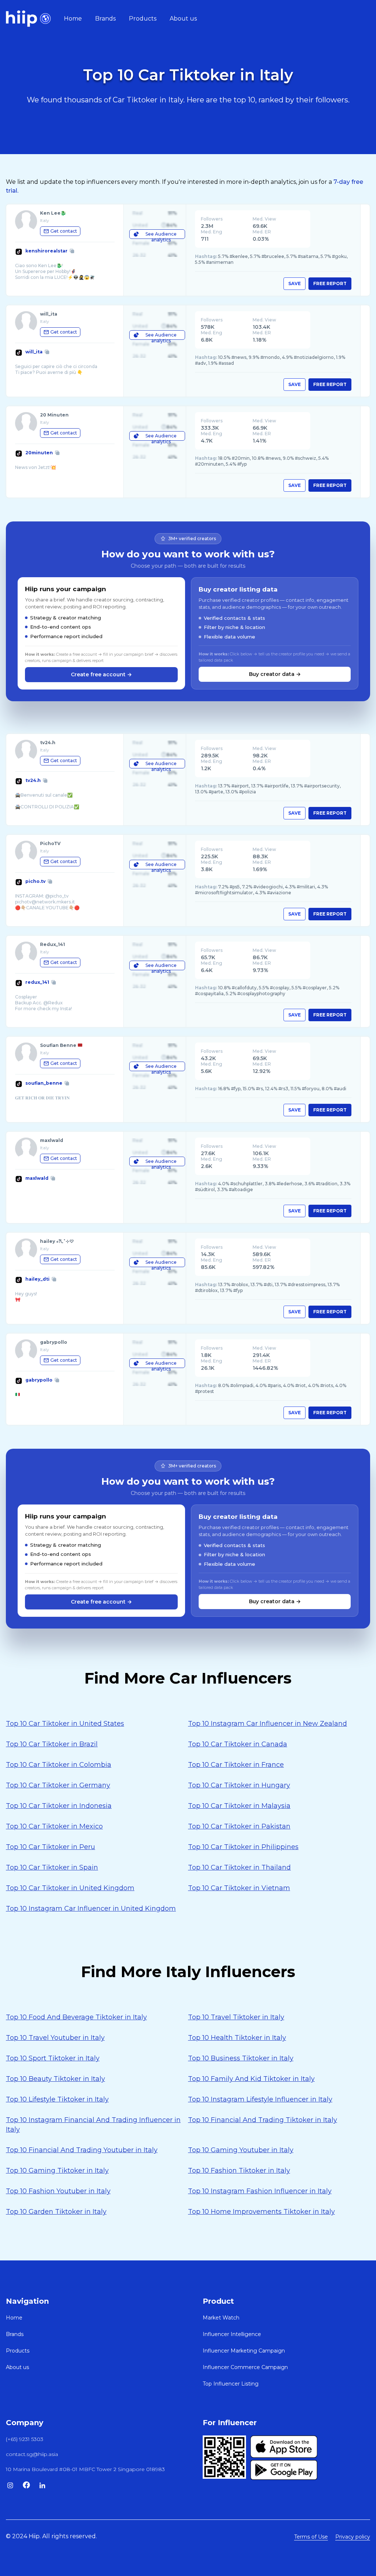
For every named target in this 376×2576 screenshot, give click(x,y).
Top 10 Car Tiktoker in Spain (52, 1867)
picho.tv (35, 881)
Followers (212, 219)
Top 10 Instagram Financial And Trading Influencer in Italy (93, 2125)
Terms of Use (311, 2537)
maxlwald (37, 1178)
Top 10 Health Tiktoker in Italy (237, 2038)
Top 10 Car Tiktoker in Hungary (239, 1785)
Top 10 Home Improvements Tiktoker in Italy (261, 2212)
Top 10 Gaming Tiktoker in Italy (57, 2171)
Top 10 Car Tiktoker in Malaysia (239, 1806)
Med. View (264, 219)
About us (183, 19)
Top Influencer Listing (231, 2384)
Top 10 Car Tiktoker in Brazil (52, 1744)
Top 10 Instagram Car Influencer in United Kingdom (91, 1909)
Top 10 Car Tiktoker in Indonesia (59, 1806)
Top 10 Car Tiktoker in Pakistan (239, 1826)
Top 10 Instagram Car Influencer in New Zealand (267, 1724)
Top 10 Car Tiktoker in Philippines (243, 1847)
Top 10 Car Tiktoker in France (236, 1765)
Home (73, 19)
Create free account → (101, 674)
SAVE (294, 283)
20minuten (39, 453)
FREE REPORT (330, 283)
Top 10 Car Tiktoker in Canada (238, 1744)
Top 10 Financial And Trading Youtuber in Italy (82, 2150)
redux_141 (37, 982)
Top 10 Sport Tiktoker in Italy (53, 2058)
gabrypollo (39, 1380)
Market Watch (221, 2318)
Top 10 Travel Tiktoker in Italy (236, 2017)
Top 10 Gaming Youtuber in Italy (241, 2150)
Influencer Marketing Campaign (244, 2351)
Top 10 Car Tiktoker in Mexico (54, 1826)
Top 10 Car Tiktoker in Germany (58, 1785)
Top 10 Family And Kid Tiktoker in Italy (251, 2079)
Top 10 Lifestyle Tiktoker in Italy (57, 2099)
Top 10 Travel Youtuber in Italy (55, 2038)
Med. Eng (211, 232)
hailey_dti (37, 1279)
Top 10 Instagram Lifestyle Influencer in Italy (260, 2099)
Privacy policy (353, 2537)
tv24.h (33, 780)
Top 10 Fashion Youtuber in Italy (58, 2191)
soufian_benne (44, 1083)
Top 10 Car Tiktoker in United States (65, 1724)
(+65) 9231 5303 (25, 2439)
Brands (105, 19)
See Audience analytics (161, 235)
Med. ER (262, 232)
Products (143, 19)
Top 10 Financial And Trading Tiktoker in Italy (263, 2120)
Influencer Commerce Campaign (245, 2367)
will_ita (34, 352)
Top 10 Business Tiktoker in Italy (241, 2058)
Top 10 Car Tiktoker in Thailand (239, 1867)
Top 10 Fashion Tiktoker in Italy (239, 2171)
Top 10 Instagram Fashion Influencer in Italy (260, 2191)
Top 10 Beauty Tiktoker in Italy (55, 2079)
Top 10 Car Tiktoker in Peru (50, 1847)
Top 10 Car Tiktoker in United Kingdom (70, 1888)
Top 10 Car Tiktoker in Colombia (59, 1765)
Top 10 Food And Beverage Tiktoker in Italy (76, 2017)
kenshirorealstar (46, 251)
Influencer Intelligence (232, 2334)
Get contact (64, 231)
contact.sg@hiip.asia (32, 2454)
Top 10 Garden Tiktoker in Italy (56, 2212)
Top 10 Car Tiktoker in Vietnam (239, 1888)
